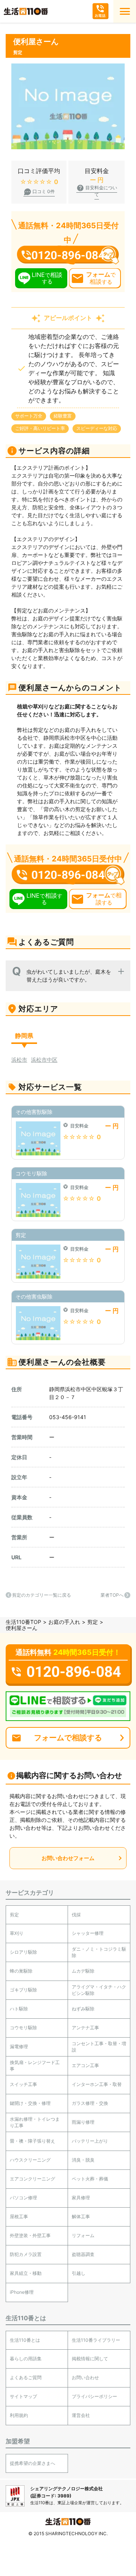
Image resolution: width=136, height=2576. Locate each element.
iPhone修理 (22, 2292)
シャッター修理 (88, 1933)
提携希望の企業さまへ (32, 2463)
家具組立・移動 (26, 2273)
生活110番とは (25, 2340)
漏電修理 (19, 2046)
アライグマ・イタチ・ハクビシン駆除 (99, 1990)
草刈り (17, 1933)
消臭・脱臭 (83, 2160)
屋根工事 (19, 2217)
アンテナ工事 (85, 2028)
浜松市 (19, 1060)
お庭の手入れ (64, 1622)
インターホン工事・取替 (97, 2084)
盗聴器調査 (83, 2254)
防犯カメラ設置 (26, 2254)
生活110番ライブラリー (96, 2340)
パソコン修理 (23, 2198)
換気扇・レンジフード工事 (35, 2066)
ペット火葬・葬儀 (90, 2179)
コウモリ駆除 (23, 2028)
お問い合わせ (85, 2377)
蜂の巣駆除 (21, 1971)
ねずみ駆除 (83, 2009)
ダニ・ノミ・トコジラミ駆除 (99, 1952)
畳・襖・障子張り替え (32, 2141)
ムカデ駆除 (83, 1971)
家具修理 (81, 2198)
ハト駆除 (19, 2009)
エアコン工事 (85, 2065)
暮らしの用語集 (26, 2359)
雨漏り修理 (83, 2122)
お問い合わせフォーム (68, 1858)
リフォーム (83, 2235)
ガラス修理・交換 (90, 2103)
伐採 (76, 1915)
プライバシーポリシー (94, 2396)
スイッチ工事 (23, 2084)
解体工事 (81, 2217)
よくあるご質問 (26, 2377)
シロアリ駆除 (23, 1952)
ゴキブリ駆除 (23, 1990)
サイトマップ (23, 2396)
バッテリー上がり (90, 2141)
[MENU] (125, 11)
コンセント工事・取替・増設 (99, 2047)
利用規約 (19, 2415)
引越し (79, 2273)
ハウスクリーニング (30, 2160)
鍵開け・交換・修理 (30, 2103)
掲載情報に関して (90, 2359)
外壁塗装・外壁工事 (30, 2235)
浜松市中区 (44, 1060)
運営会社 (81, 2415)
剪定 (93, 1622)
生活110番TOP (23, 1622)
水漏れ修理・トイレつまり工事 (35, 2122)
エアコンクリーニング (32, 2179)
